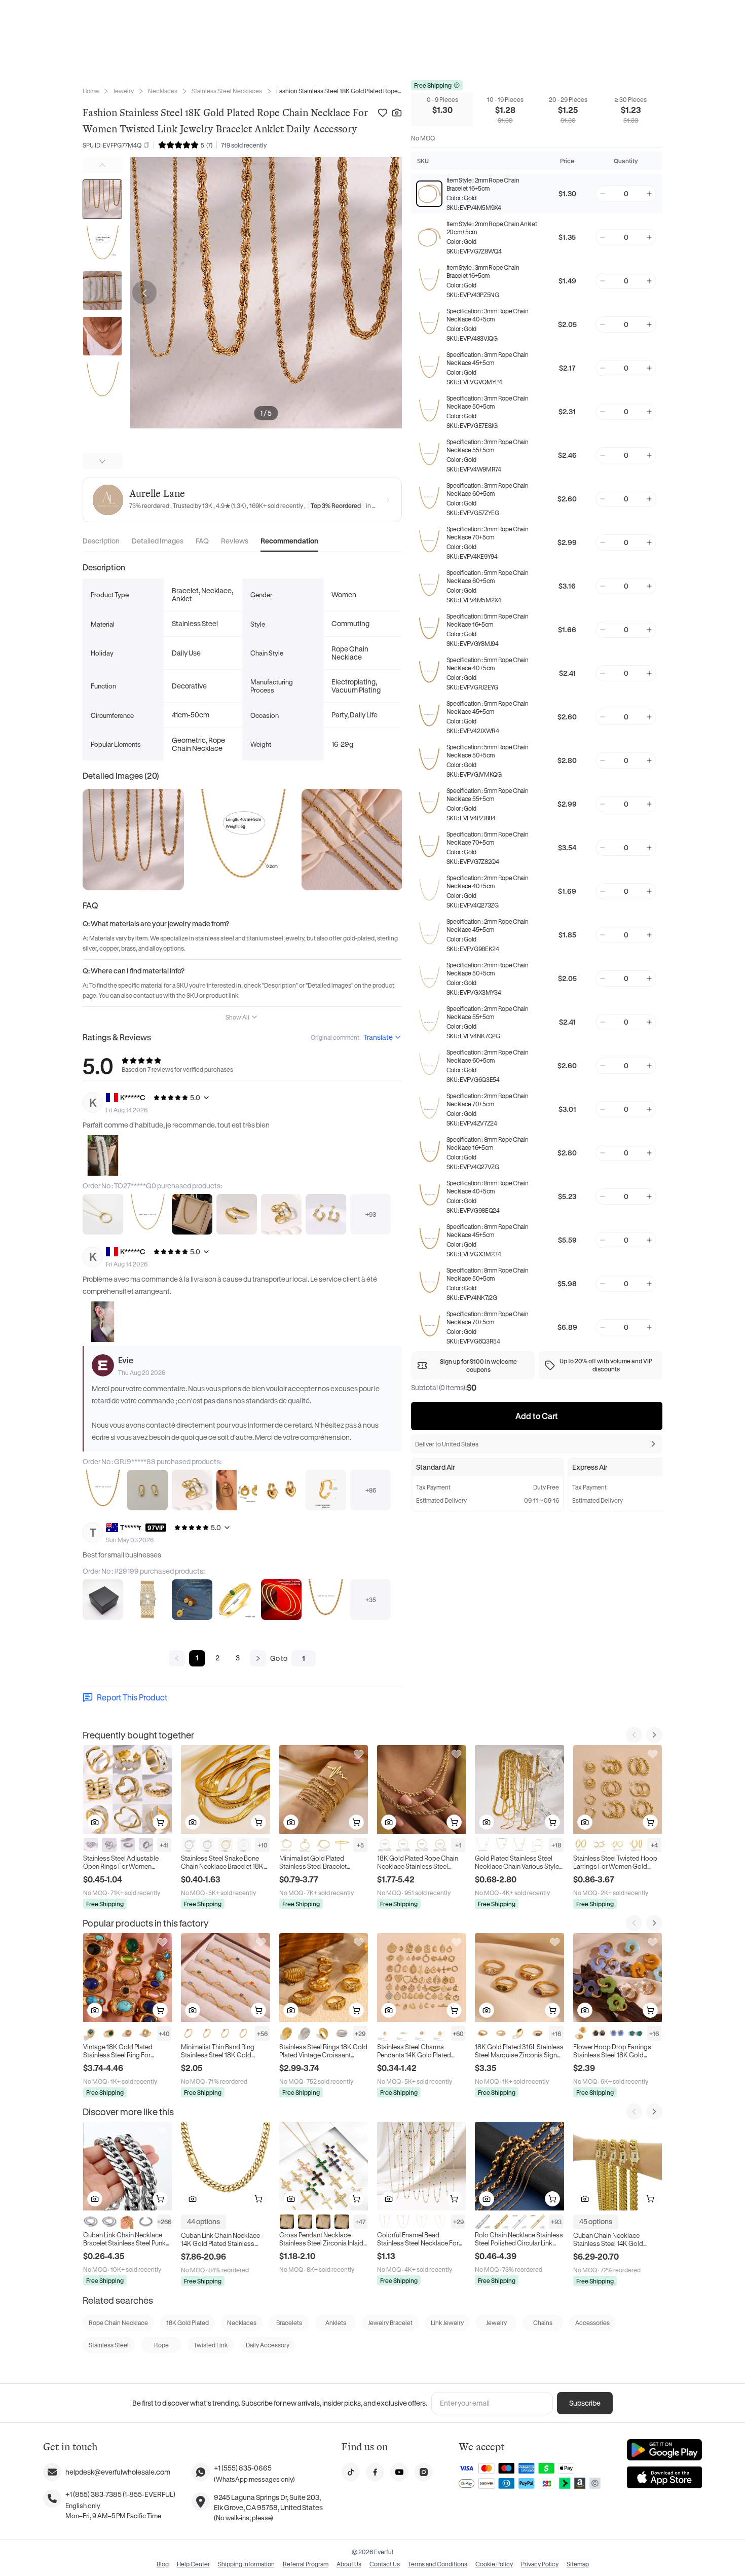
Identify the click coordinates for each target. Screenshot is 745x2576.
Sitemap (578, 2564)
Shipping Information (246, 2564)
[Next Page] (258, 1658)
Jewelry (123, 91)
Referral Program (306, 2564)
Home (91, 91)
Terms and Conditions (438, 2564)
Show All (237, 1017)
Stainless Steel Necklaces (227, 91)
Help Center (193, 2564)
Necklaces (163, 91)
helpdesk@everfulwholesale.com (118, 2472)
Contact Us (385, 2564)
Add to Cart (537, 1416)
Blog (163, 2564)
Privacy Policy (540, 2564)
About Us (349, 2564)
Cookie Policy (494, 2564)
